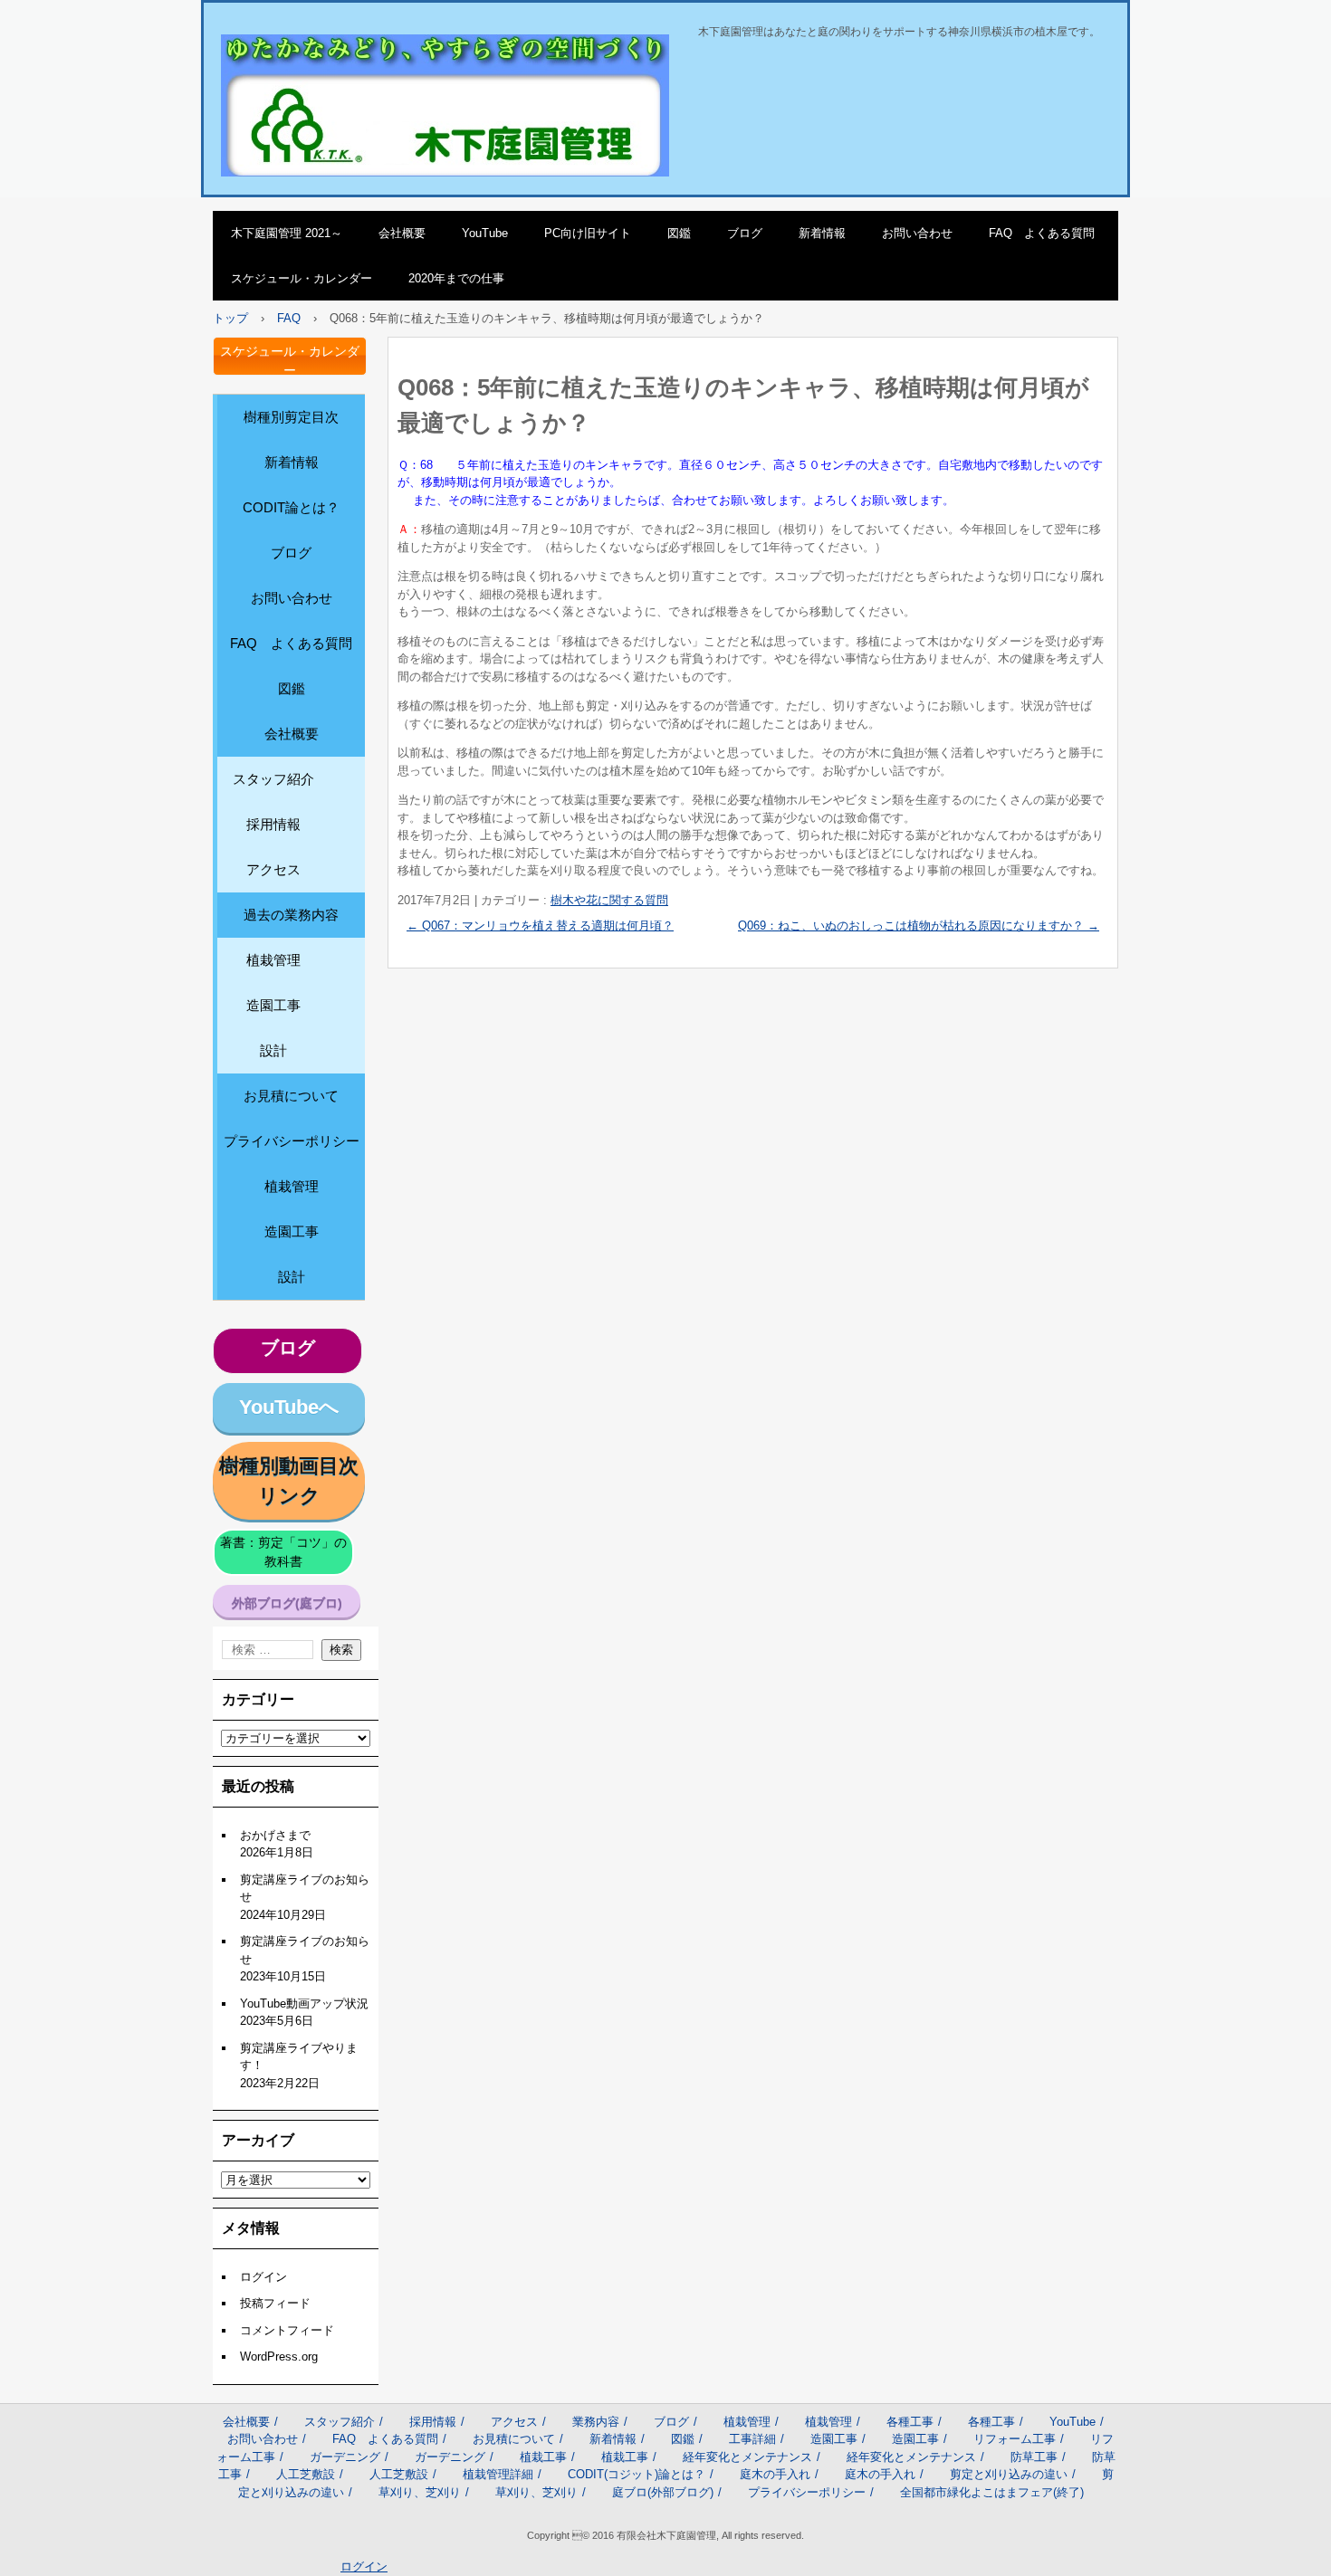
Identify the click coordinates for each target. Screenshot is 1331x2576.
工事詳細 (752, 2439)
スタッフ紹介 (273, 779)
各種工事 (910, 2422)
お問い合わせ (917, 233)
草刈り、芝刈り (420, 2492)
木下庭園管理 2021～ (287, 233)
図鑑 (679, 233)
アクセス (273, 869)
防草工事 (1034, 2457)
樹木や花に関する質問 (609, 900)
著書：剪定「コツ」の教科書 (283, 1552)
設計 (273, 1050)
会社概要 (402, 233)
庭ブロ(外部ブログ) (663, 2492)
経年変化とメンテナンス (747, 2457)
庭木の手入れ (775, 2474)
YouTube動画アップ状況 (304, 2004)
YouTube (485, 233)
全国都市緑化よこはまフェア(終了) (992, 2492)
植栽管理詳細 (498, 2474)
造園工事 (273, 1005)
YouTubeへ (289, 1407)
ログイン (263, 2277)
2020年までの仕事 (456, 278)
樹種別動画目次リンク (289, 1481)
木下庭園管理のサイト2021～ (336, 53)
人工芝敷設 (306, 2474)
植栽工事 (543, 2457)
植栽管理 (273, 960)
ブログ (745, 233)
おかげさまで (275, 1835)
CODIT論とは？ (291, 507)
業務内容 (596, 2422)
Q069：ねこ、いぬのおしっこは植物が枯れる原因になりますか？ (919, 925)
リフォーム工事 (1015, 2439)
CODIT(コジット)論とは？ (637, 2474)
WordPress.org (279, 2357)
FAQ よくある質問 (1042, 233)
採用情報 (273, 824)
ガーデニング (345, 2457)
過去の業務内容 (291, 915)
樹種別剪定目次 (291, 417)
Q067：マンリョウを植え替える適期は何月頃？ (540, 925)
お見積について (291, 1096)
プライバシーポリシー (292, 1141)
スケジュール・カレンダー (302, 278)
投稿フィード (275, 2303)
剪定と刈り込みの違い (1009, 2474)
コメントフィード (287, 2330)
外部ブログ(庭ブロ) (287, 1603)
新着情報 (822, 233)
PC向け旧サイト (588, 233)
